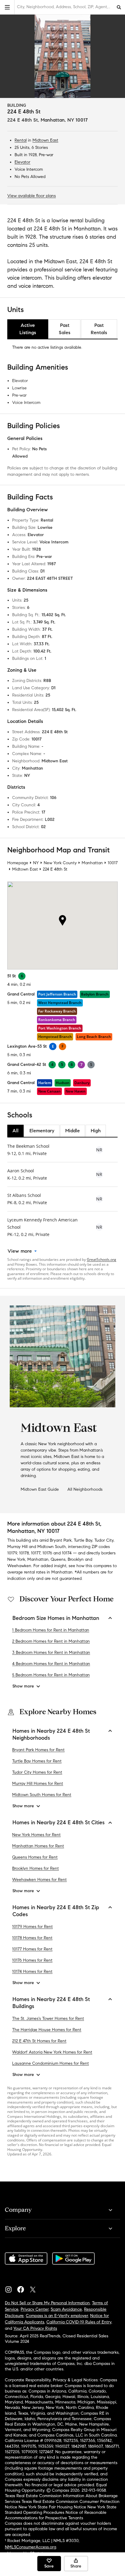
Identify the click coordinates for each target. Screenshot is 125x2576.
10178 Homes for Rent (32, 1938)
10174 (67, 1553)
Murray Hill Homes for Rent (38, 1783)
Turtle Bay (83, 1540)
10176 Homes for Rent (32, 1960)
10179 (12, 1553)
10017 (113, 863)
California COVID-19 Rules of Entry (79, 2322)
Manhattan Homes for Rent (38, 1846)
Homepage (18, 863)
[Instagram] (11, 2288)
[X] (35, 2288)
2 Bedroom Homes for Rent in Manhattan (51, 1641)
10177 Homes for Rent (32, 1949)
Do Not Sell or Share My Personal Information (47, 2303)
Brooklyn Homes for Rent (35, 1868)
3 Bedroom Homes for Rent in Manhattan (51, 1652)
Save (49, 2566)
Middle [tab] (73, 1131)
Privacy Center (35, 2309)
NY (36, 863)
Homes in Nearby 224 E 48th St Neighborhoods (51, 1734)
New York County (60, 863)
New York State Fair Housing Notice (52, 2507)
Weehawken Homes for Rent (39, 1880)
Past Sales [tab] (65, 329)
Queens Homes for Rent (35, 1857)
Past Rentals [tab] (99, 329)
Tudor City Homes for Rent (37, 1772)
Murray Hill (17, 1547)
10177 (36, 1553)
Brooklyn (76, 1559)
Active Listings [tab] (28, 329)
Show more (23, 1686)
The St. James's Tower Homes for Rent (48, 2018)
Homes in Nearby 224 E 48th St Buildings (51, 2003)
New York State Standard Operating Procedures (61, 2510)
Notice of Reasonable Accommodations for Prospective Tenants (56, 2515)
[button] (7, 7)
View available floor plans (32, 196)
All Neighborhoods (85, 1489)
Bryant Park (61, 1540)
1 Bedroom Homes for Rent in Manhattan (51, 1630)
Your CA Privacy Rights (35, 2328)
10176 (47, 1553)
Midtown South (52, 1547)
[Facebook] (23, 2288)
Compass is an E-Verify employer (57, 2316)
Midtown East (45, 140)
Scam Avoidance (66, 2309)
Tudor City (104, 1540)
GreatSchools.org (101, 1259)
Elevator (22, 162)
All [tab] (15, 1131)
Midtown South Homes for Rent (42, 1795)
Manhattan (92, 863)
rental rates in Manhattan (48, 1572)
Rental (21, 140)
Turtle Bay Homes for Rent (37, 1761)
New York (16, 1559)
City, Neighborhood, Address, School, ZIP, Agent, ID (65, 7)
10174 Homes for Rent (32, 1971)
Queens (58, 1559)
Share (76, 2566)
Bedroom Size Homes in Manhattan (56, 1618)
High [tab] (96, 1131)
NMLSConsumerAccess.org (30, 2547)
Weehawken (19, 1566)
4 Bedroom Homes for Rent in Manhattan (51, 1664)
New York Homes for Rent (36, 1835)
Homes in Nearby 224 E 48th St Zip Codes (56, 1911)
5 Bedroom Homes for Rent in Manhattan (51, 1675)
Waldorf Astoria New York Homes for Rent (52, 2052)
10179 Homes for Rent (32, 1927)
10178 (24, 1553)
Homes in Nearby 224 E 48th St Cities (59, 1822)
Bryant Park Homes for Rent (38, 1750)
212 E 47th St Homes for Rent (39, 2041)
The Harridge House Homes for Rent (47, 2030)
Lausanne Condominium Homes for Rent (51, 2063)
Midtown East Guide (40, 1489)
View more (20, 1251)
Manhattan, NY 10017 (64, 120)
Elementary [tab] (42, 1131)
